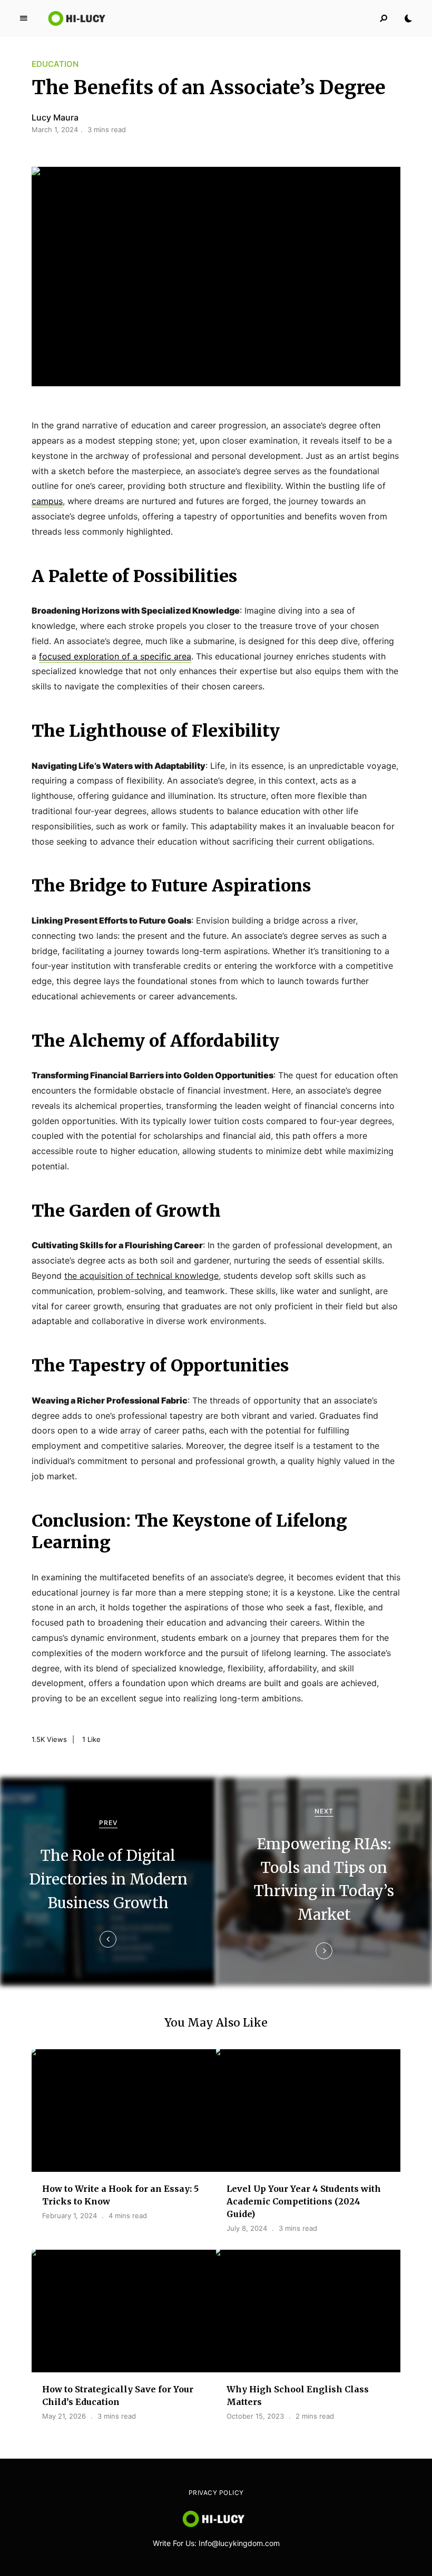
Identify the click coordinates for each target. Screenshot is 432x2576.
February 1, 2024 (70, 2216)
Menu (24, 18)
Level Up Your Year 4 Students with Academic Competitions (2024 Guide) (304, 2201)
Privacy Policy (216, 2493)
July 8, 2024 (247, 2228)
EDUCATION (55, 64)
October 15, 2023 (255, 2416)
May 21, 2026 (64, 2416)
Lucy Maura (55, 117)
